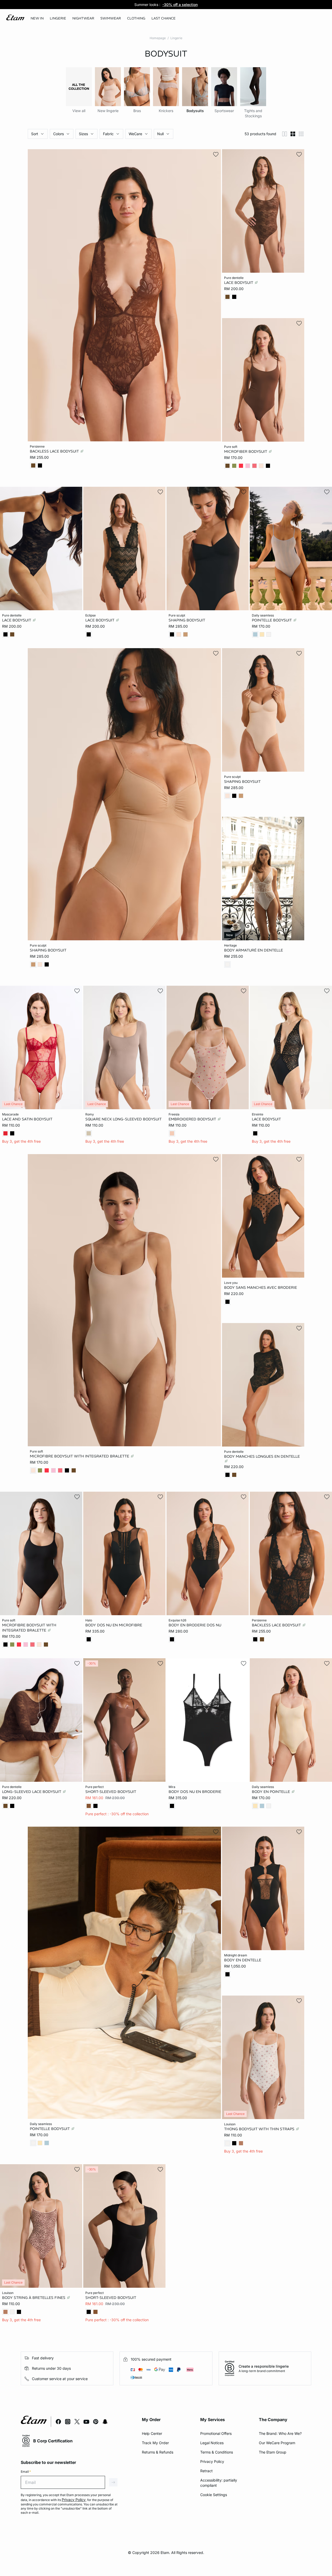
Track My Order (155, 2443)
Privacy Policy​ (212, 2461)
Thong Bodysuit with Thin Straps (260, 2129)
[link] (37, 18)
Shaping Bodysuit (187, 620)
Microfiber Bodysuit (246, 451)
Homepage (158, 38)
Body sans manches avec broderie (261, 1287)
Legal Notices (212, 2443)
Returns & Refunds (158, 2452)
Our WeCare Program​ (277, 2443)
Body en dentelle (243, 1960)
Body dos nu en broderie (195, 1791)
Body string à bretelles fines (34, 2298)
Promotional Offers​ (216, 2433)
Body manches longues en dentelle (262, 1456)
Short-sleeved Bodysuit (111, 1791)
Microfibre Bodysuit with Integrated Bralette (80, 1456)
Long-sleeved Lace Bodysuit (32, 1791)
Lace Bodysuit (239, 283)
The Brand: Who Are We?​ (280, 2433)
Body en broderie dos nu (195, 1625)
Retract (206, 2471)
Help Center (152, 2433)
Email (26, 2472)
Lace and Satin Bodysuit (27, 1119)
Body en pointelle (271, 1791)
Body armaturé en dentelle (254, 950)
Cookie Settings (214, 2495)
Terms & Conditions (217, 2452)
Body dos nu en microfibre (114, 1625)
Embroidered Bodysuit (193, 1119)
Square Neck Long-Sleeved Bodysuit (123, 1119)
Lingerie (176, 38)
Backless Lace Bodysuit (55, 451)
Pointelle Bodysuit (272, 620)
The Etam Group (273, 2452)
